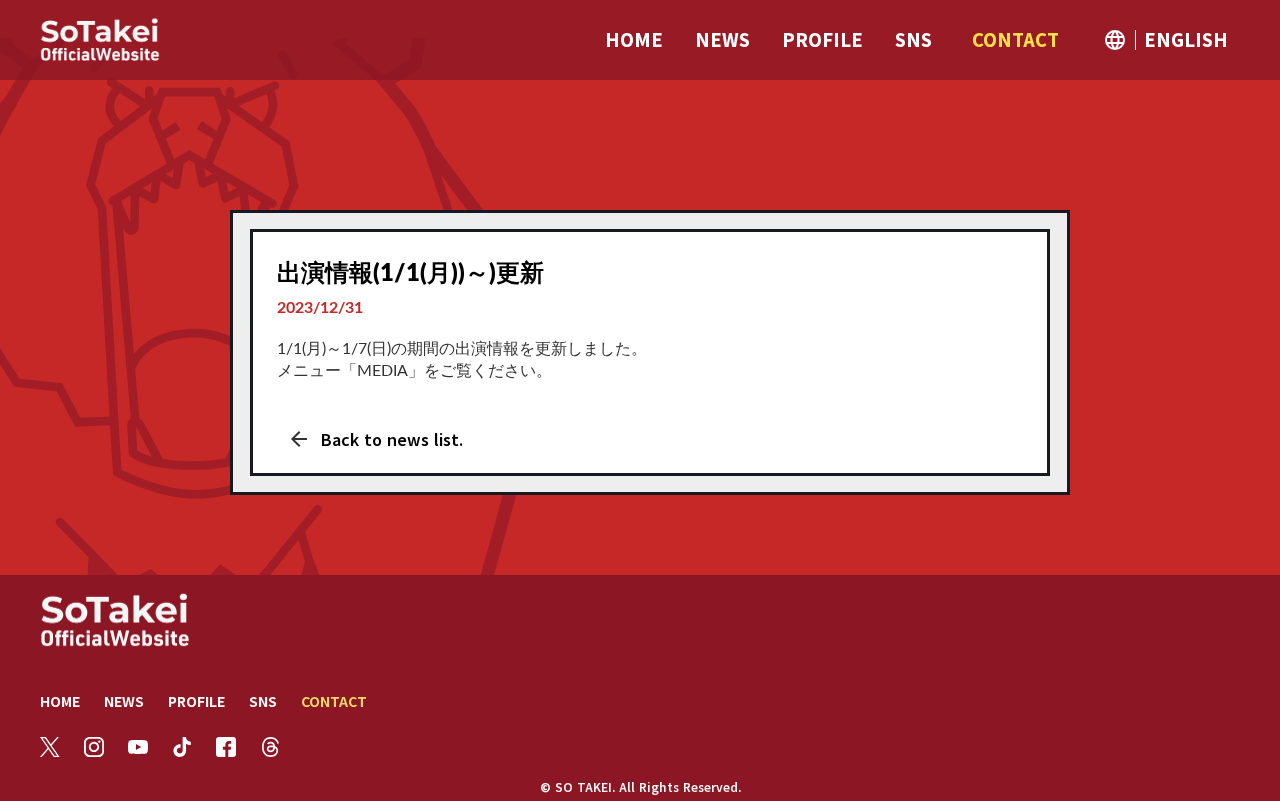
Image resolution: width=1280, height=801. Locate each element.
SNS (263, 701)
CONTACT (334, 701)
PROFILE (196, 701)
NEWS (124, 701)
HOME (60, 701)
